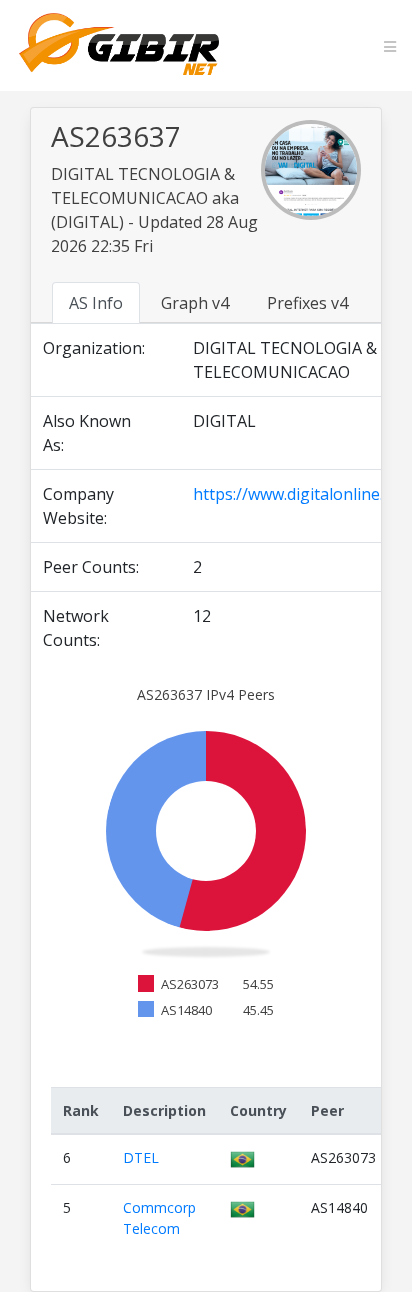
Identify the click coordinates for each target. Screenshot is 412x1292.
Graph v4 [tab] (195, 303)
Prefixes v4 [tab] (307, 303)
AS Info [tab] (96, 303)
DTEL (141, 1157)
